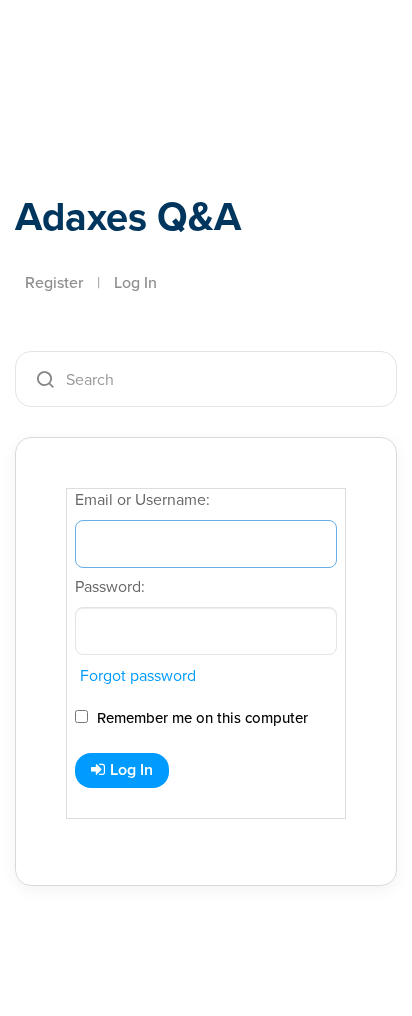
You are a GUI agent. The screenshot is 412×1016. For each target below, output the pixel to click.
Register (54, 282)
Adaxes (109, 43)
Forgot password (138, 675)
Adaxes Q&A (128, 216)
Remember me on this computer (200, 718)
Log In (135, 282)
